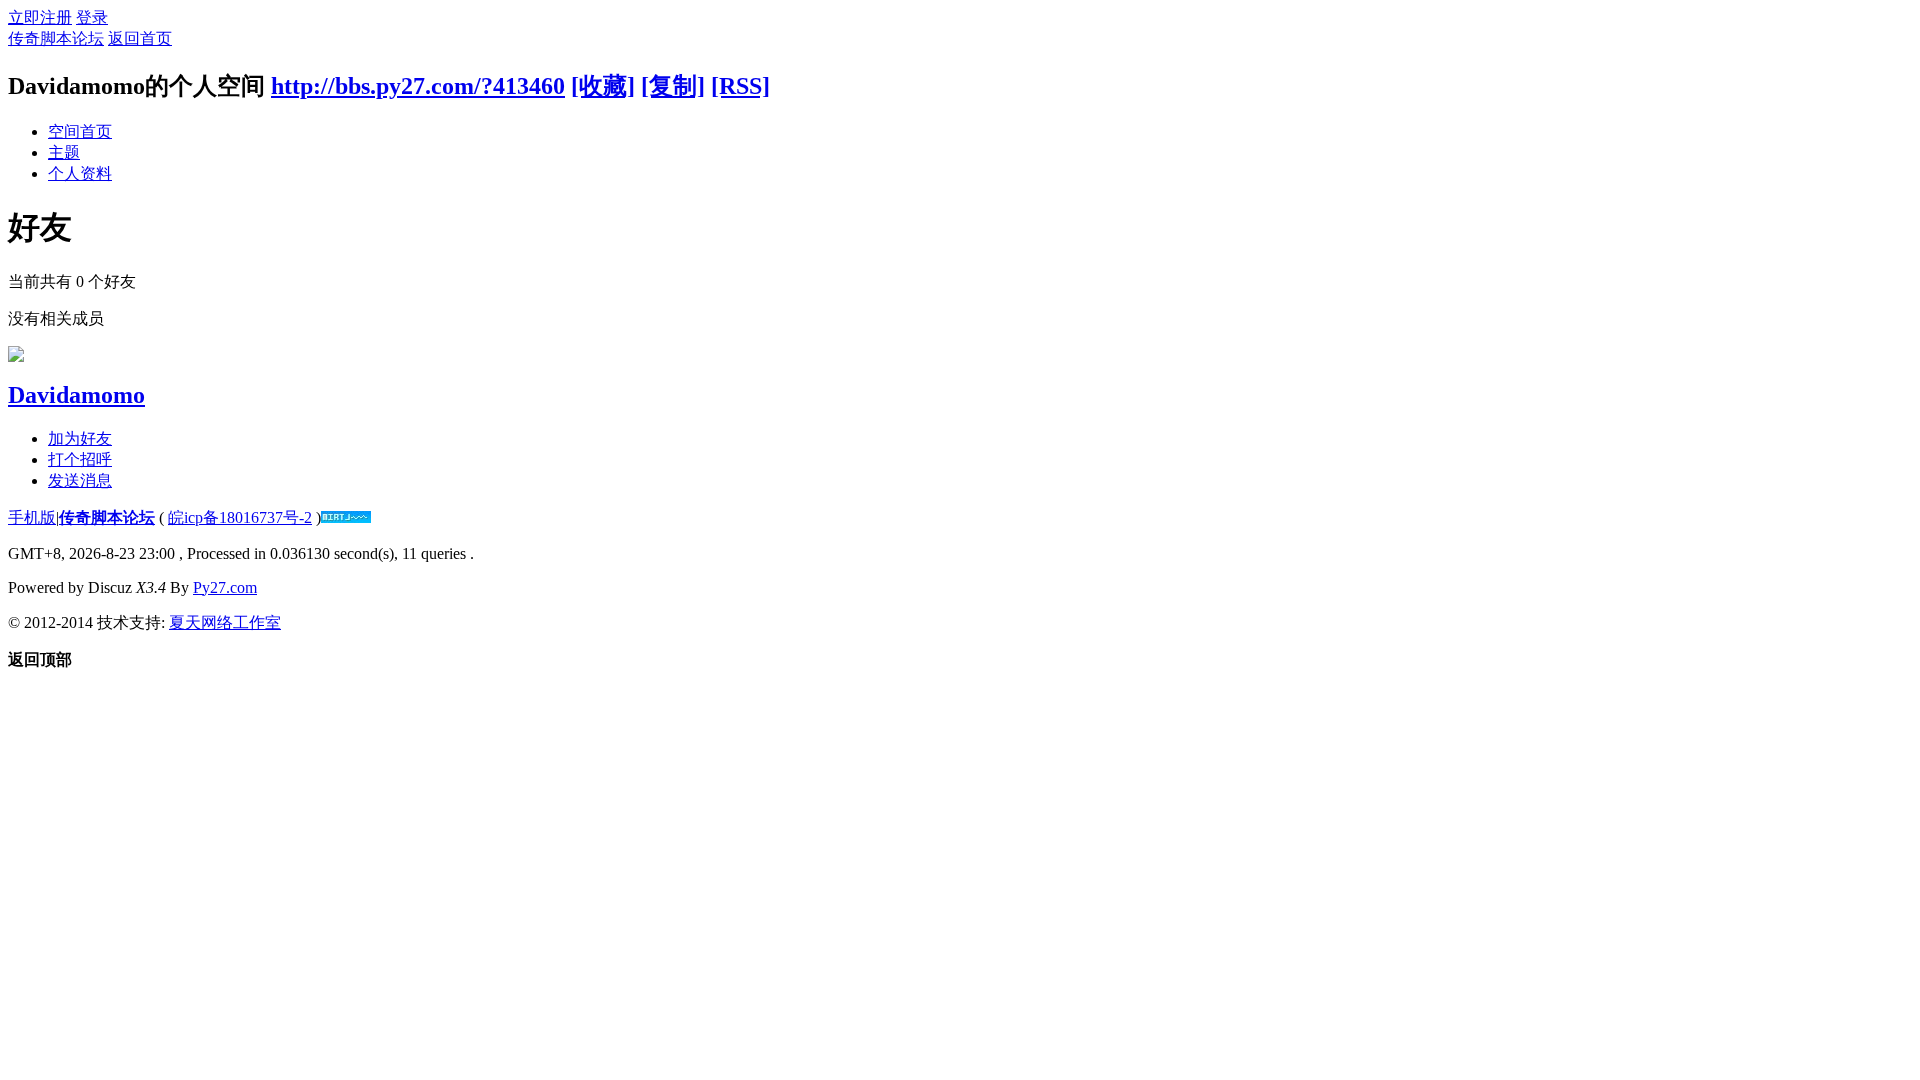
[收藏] (603, 86)
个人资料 (80, 173)
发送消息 (80, 480)
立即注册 (40, 17)
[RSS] (740, 86)
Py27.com (225, 587)
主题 (64, 152)
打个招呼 (80, 459)
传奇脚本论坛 (56, 38)
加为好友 (80, 438)
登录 (92, 17)
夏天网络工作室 (225, 622)
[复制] (673, 86)
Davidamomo (76, 395)
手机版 (32, 517)
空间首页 (80, 131)
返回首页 (140, 38)
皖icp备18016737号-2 (240, 517)
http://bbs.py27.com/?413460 (418, 86)
